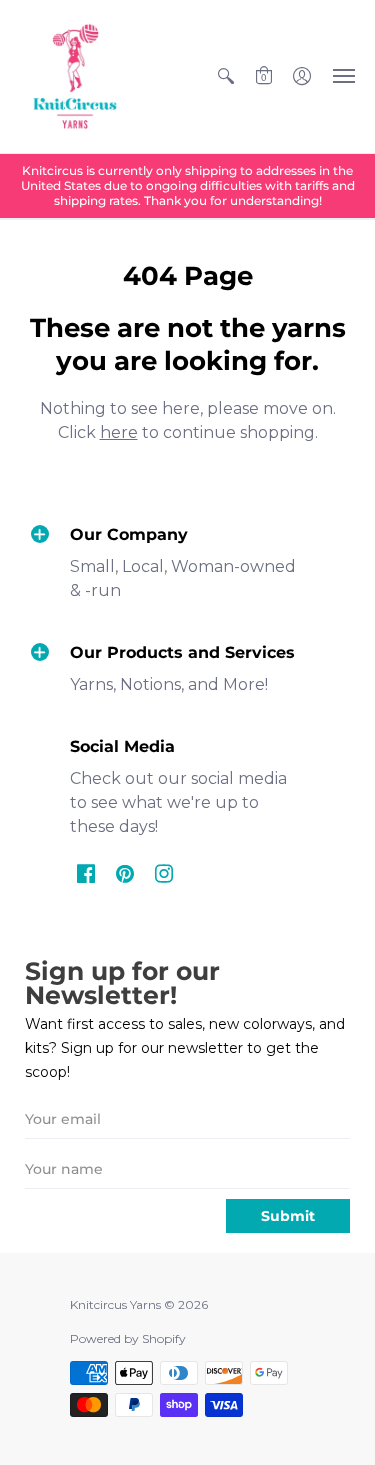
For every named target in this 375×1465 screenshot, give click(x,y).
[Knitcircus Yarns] (75, 76)
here (119, 432)
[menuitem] (226, 76)
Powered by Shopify (128, 1338)
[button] (226, 76)
